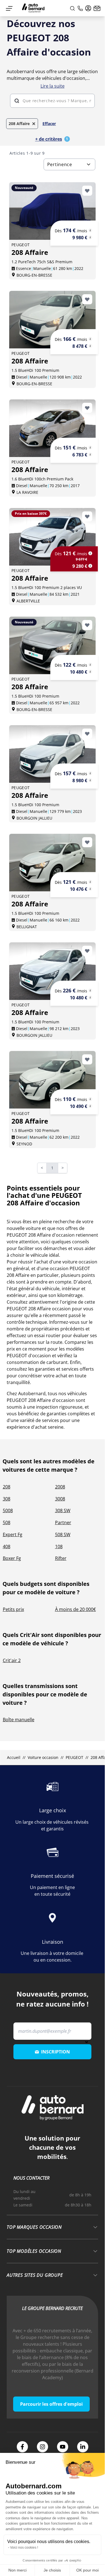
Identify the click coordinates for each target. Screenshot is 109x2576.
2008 (60, 1487)
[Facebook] (22, 2447)
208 (7, 1487)
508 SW (63, 1534)
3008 (60, 1499)
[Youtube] (63, 2447)
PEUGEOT (74, 1757)
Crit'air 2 (12, 1660)
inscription (55, 2052)
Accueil (13, 1757)
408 (7, 1546)
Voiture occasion (43, 1757)
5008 (8, 1510)
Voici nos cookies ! (24, 2548)
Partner (63, 1522)
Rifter (61, 1558)
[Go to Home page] (33, 8)
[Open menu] (9, 8)
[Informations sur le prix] (90, 237)
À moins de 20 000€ (75, 1609)
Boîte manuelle (19, 1720)
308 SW (63, 1510)
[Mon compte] (88, 8)
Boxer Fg (12, 1558)
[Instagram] (42, 2447)
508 (7, 1522)
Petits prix (13, 1609)
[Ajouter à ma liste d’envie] (87, 191)
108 (59, 1546)
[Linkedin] (83, 2447)
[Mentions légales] (90, 230)
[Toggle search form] (72, 8)
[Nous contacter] (97, 8)
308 (7, 1499)
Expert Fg (13, 1534)
